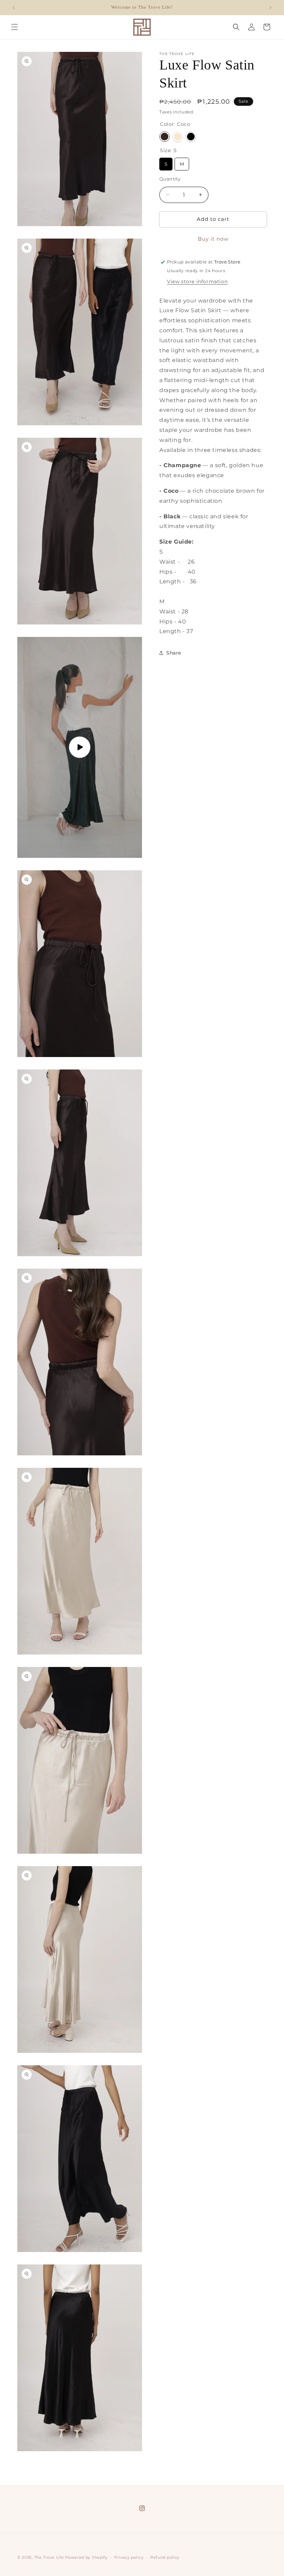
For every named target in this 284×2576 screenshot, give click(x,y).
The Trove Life (49, 2557)
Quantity (170, 179)
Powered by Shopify (86, 2557)
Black (191, 137)
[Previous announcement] (14, 8)
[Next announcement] (270, 8)
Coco (165, 137)
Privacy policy (129, 2557)
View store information (197, 281)
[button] (15, 27)
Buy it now (213, 239)
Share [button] (174, 653)
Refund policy (165, 2557)
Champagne (178, 137)
